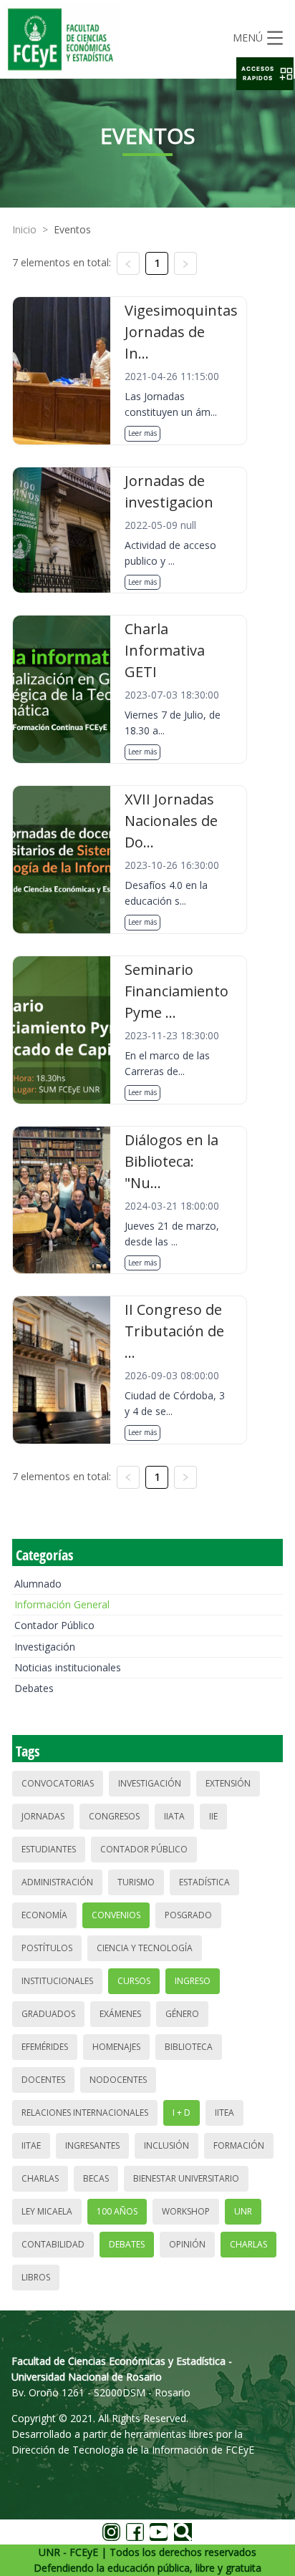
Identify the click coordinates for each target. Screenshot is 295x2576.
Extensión (228, 1783)
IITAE (31, 2145)
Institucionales (57, 1981)
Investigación (45, 1647)
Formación (239, 2145)
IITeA (224, 2113)
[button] (265, 74)
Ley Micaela (47, 2211)
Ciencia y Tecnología (145, 1948)
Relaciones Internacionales (85, 2113)
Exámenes (120, 2014)
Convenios (116, 1915)
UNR (243, 2211)
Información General (62, 1604)
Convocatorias (58, 1783)
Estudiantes (49, 1849)
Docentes (43, 2080)
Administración (57, 1882)
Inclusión (166, 2145)
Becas (96, 2178)
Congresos (114, 1816)
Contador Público (54, 1625)
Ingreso (193, 1981)
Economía (44, 1915)
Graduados (48, 2014)
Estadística (204, 1882)
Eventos (72, 229)
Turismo (136, 1882)
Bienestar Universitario (186, 2178)
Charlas (40, 2178)
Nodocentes (118, 2080)
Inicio (24, 229)
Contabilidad (53, 2244)
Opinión (187, 2244)
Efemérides (45, 2047)
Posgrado (188, 1915)
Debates (34, 1688)
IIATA (174, 1816)
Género (182, 2014)
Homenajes (116, 2047)
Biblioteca (189, 2047)
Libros (36, 2277)
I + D (182, 2113)
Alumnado (38, 1584)
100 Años (117, 2211)
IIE (213, 1816)
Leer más (142, 433)
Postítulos (47, 1948)
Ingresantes (92, 2145)
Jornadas (43, 1816)
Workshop (186, 2211)
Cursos (134, 1981)
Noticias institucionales (68, 1667)
